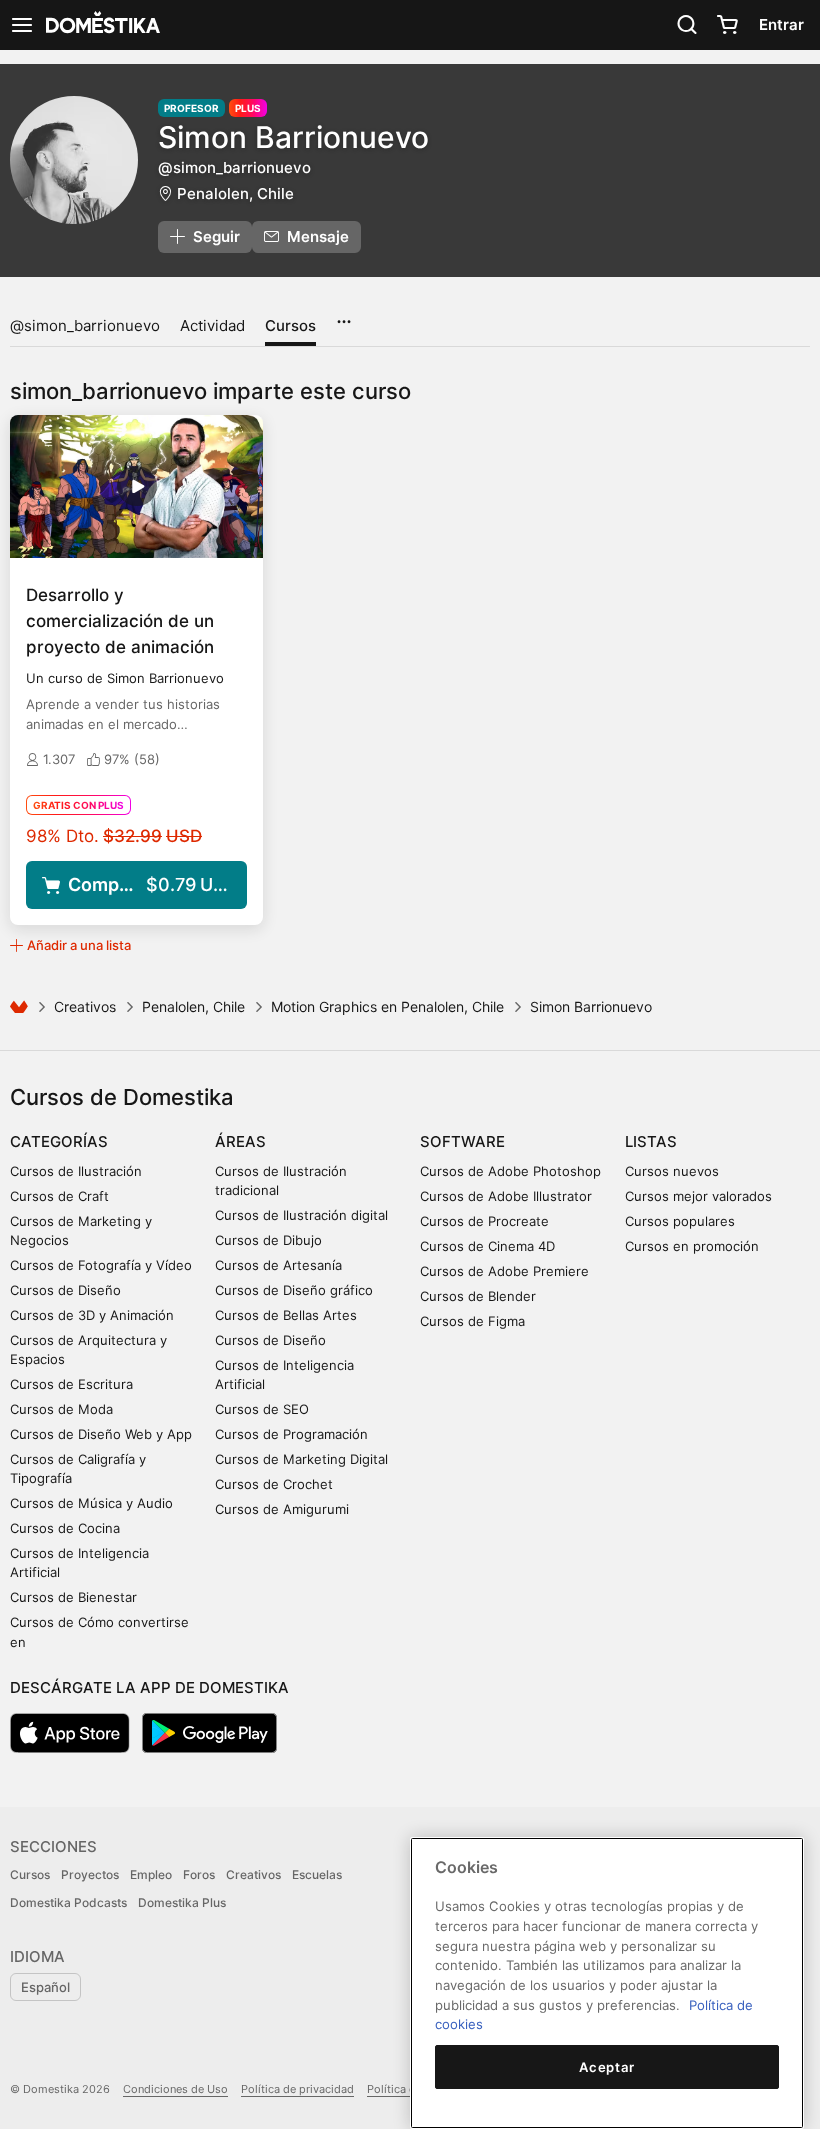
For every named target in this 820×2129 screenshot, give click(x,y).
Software (462, 1141)
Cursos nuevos (672, 1171)
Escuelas (317, 1874)
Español (45, 1987)
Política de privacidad (297, 2089)
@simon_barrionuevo (85, 325)
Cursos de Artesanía (278, 1265)
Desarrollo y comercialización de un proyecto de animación (120, 621)
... (343, 315)
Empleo (151, 1874)
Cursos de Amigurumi (282, 1509)
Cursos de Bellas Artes (286, 1315)
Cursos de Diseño (65, 1290)
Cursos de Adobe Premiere (504, 1271)
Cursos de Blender (478, 1296)
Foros (199, 1874)
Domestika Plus (182, 1902)
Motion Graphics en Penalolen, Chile (387, 1006)
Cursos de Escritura (71, 1384)
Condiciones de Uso (175, 2089)
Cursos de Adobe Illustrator (506, 1196)
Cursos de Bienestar (73, 1597)
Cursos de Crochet (274, 1484)
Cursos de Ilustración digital (301, 1215)
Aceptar (607, 2067)
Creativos (85, 1006)
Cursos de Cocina (65, 1528)
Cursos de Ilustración (76, 1171)
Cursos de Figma (472, 1321)
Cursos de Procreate (484, 1221)
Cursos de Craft (59, 1196)
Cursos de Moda (61, 1409)
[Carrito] (727, 25)
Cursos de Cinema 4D (487, 1246)
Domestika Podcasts (68, 1902)
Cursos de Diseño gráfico (294, 1290)
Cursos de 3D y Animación (92, 1315)
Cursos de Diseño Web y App (101, 1434)
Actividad (212, 325)
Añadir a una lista (79, 945)
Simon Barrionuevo (293, 137)
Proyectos (90, 1874)
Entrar (781, 24)
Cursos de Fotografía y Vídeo (101, 1265)
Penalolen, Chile (235, 193)
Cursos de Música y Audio (91, 1503)
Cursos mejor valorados (698, 1196)
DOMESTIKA (101, 25)
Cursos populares (680, 1221)
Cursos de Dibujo (268, 1240)
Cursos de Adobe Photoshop (510, 1171)
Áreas (240, 1141)
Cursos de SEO (262, 1409)
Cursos (290, 325)
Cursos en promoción (692, 1246)
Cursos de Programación (291, 1434)
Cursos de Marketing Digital (301, 1459)
